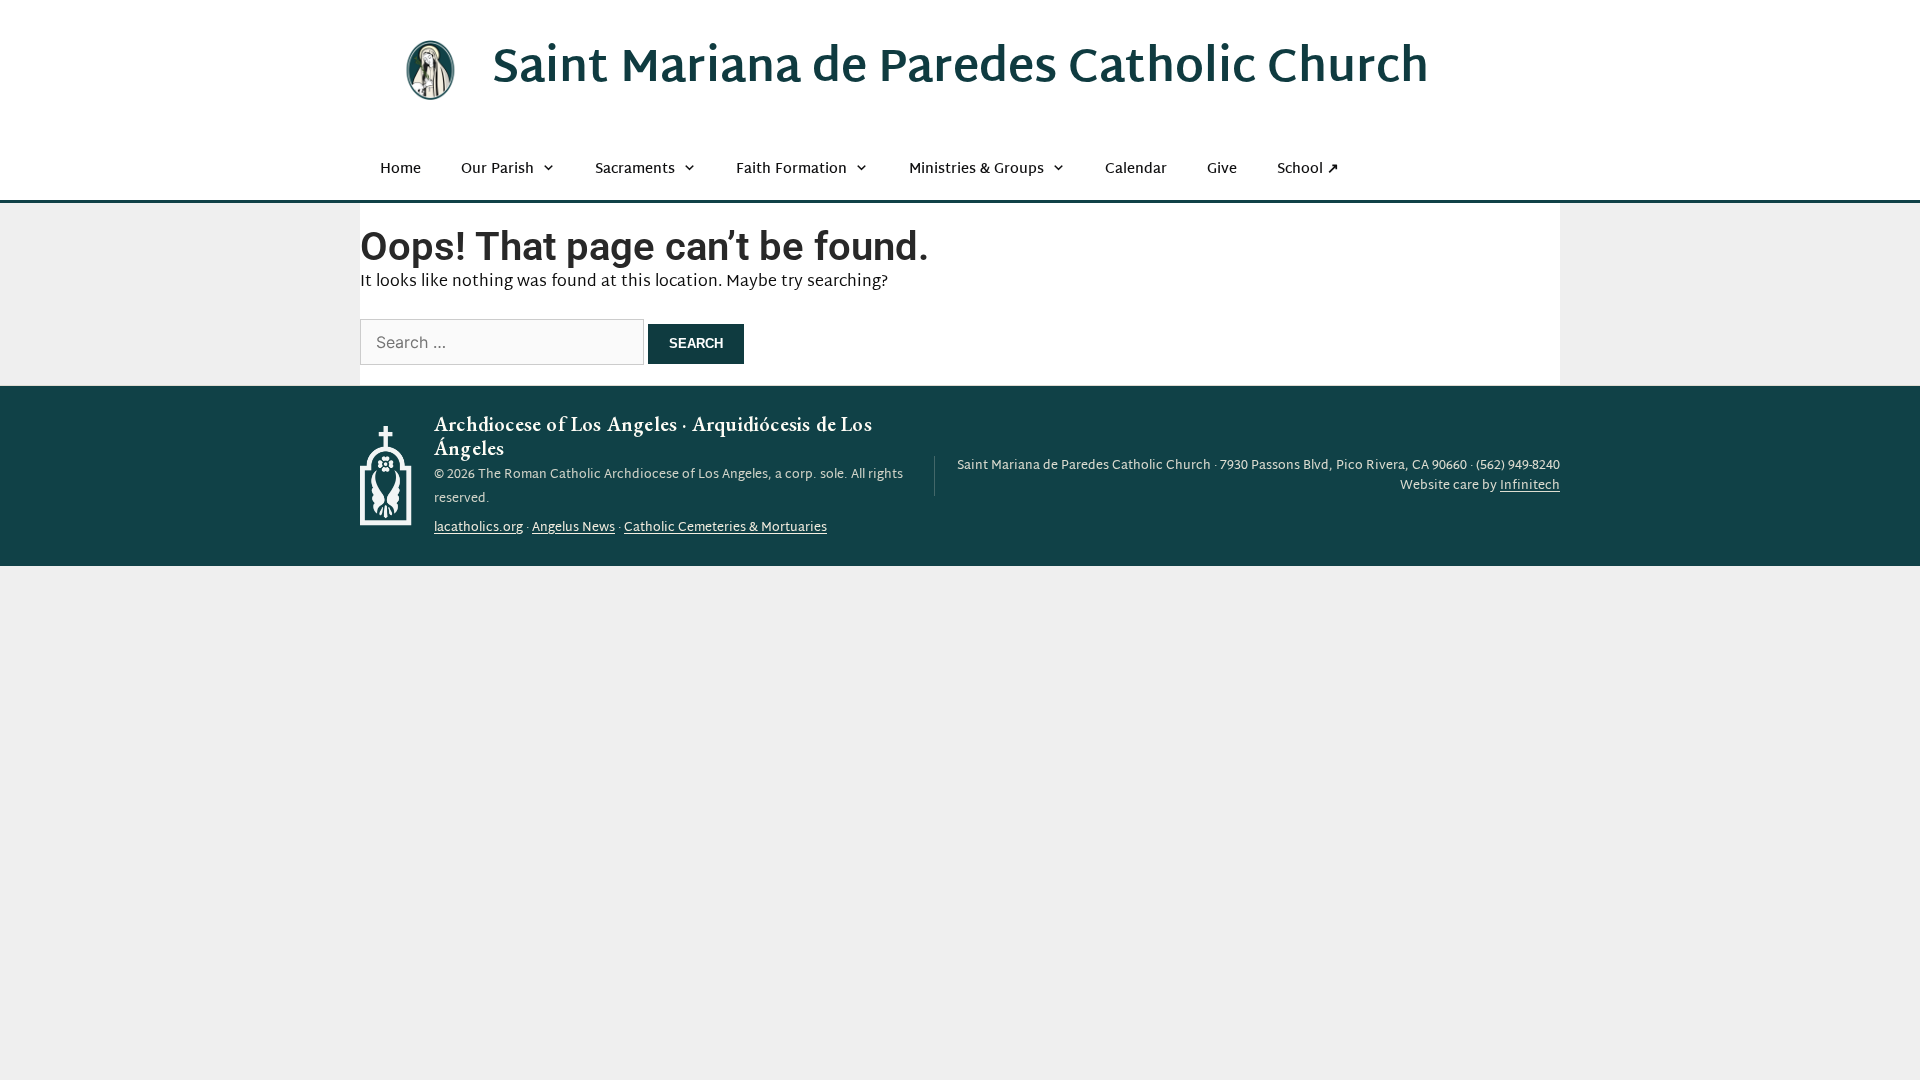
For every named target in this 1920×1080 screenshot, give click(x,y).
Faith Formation (791, 169)
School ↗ (1308, 169)
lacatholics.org (478, 528)
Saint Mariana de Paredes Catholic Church (960, 70)
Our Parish (497, 169)
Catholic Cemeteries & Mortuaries (725, 528)
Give (1222, 169)
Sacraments (635, 169)
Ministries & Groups (976, 169)
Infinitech (1530, 486)
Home (400, 169)
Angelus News (573, 528)
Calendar (1136, 169)
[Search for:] (504, 344)
